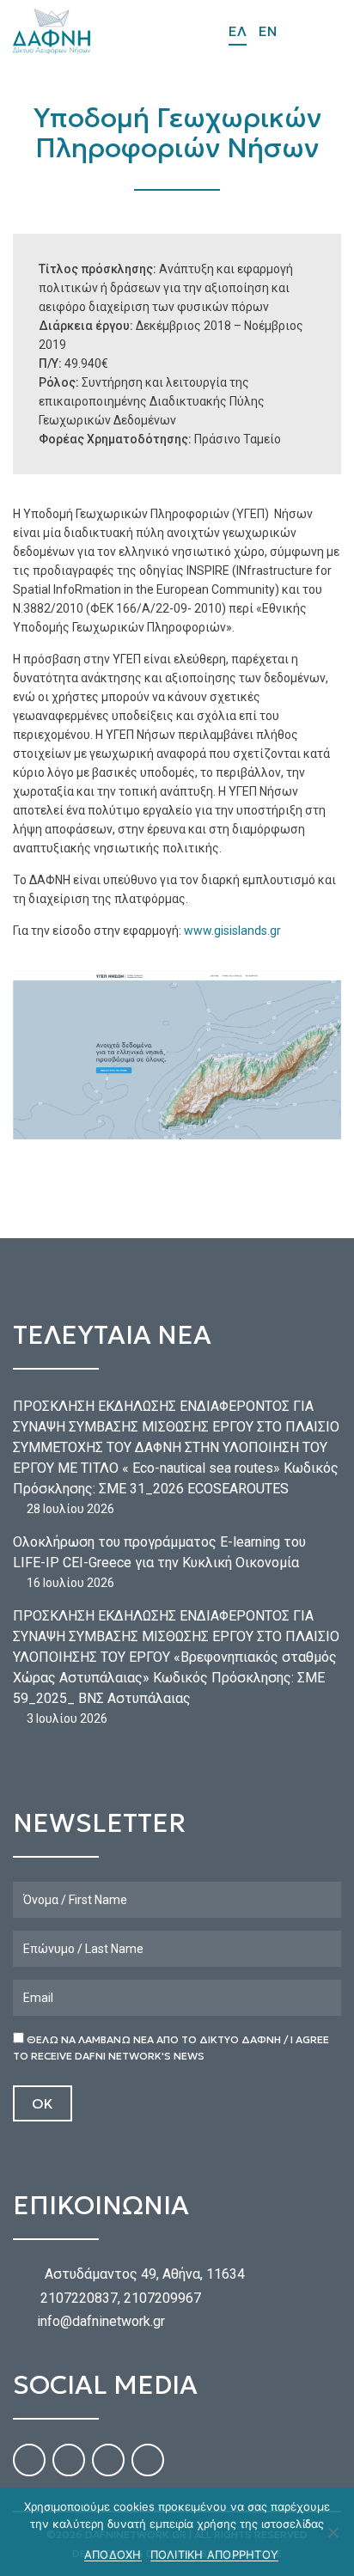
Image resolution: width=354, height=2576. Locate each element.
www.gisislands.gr (232, 931)
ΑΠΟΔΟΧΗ (113, 2555)
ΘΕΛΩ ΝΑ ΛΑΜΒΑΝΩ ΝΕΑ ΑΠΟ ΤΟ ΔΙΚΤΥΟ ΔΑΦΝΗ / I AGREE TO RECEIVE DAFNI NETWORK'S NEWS (171, 2048)
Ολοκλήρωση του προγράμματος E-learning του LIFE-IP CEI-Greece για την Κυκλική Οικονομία (159, 1552)
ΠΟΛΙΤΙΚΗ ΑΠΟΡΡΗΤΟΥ (215, 2555)
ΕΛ (238, 31)
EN (268, 31)
